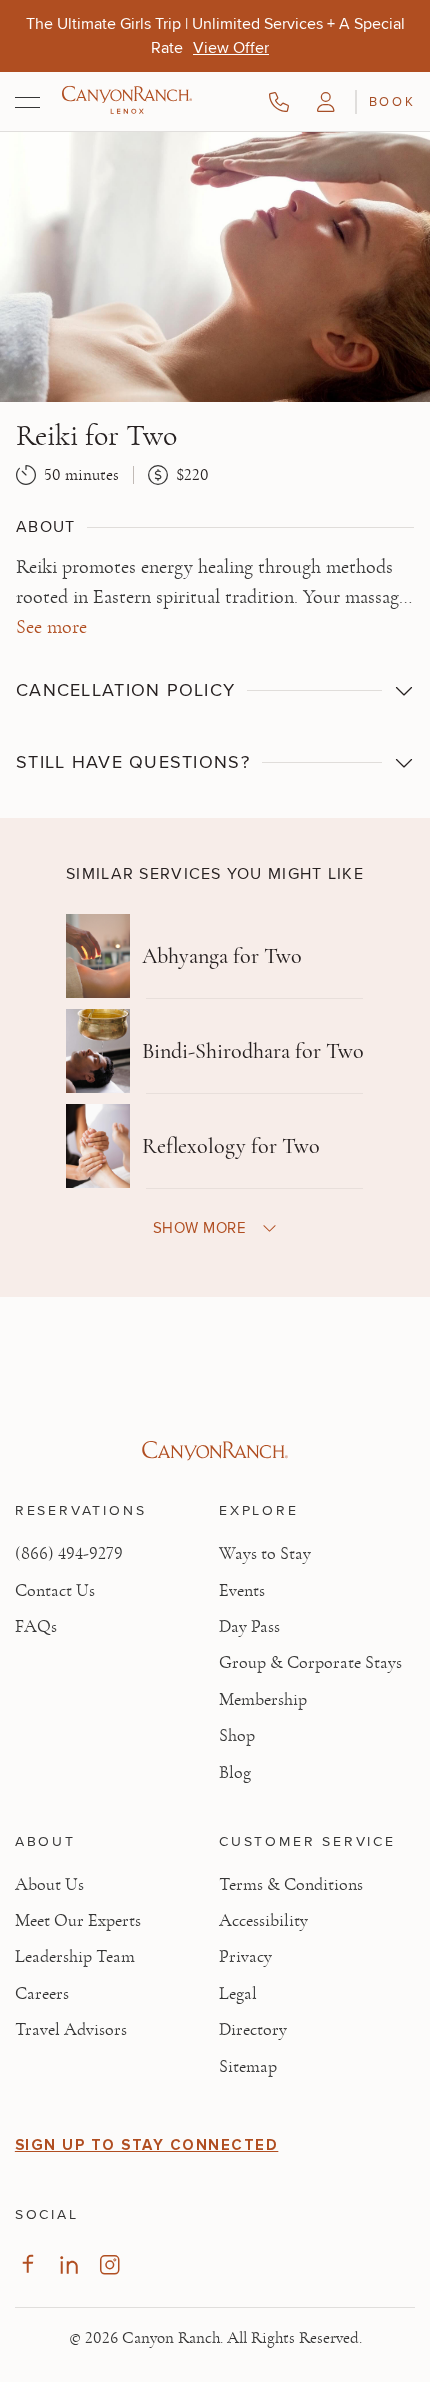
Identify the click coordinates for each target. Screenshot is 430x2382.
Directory (253, 2030)
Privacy (245, 1957)
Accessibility (263, 1921)
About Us (49, 1885)
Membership (263, 1700)
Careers (42, 1994)
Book (392, 101)
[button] (326, 102)
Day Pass (249, 1627)
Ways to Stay (265, 1554)
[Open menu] (27, 102)
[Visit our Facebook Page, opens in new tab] (27, 2264)
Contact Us (55, 1591)
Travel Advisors (71, 2030)
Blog (235, 1773)
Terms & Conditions (291, 1885)
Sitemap (248, 2067)
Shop (237, 1736)
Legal (238, 1994)
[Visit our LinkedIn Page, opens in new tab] (68, 2264)
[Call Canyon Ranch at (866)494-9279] (279, 102)
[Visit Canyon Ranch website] (215, 1451)
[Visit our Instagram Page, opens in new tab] (109, 2264)
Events (242, 1591)
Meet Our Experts (78, 1921)
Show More (199, 1227)
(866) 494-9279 (69, 1554)
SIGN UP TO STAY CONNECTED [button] (147, 2145)
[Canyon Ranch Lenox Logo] (127, 101)
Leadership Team (75, 1957)
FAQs (36, 1627)
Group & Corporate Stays (310, 1663)
